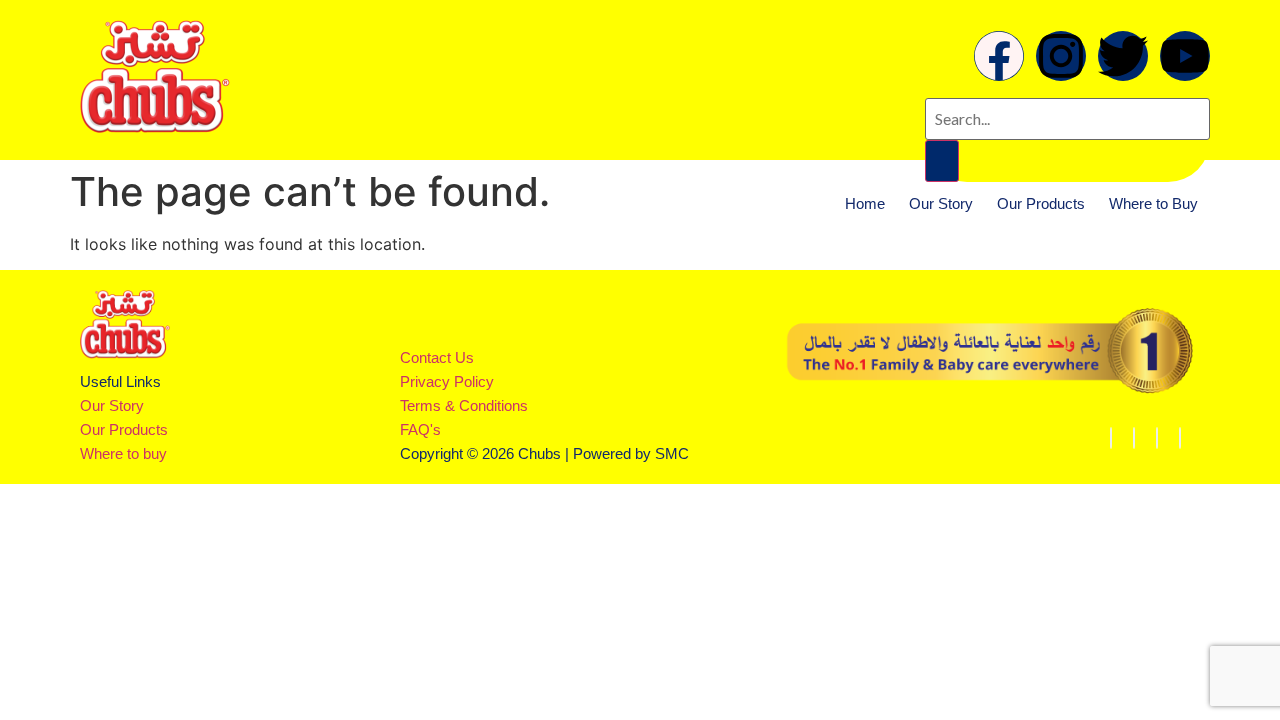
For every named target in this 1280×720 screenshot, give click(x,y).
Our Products (1041, 203)
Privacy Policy (447, 381)
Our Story (941, 203)
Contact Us (437, 357)
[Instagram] (1061, 56)
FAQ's (420, 429)
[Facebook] (999, 56)
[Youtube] (1185, 56)
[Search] (942, 161)
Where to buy (123, 453)
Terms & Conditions (464, 405)
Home (865, 203)
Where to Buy (1153, 203)
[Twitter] (1180, 438)
